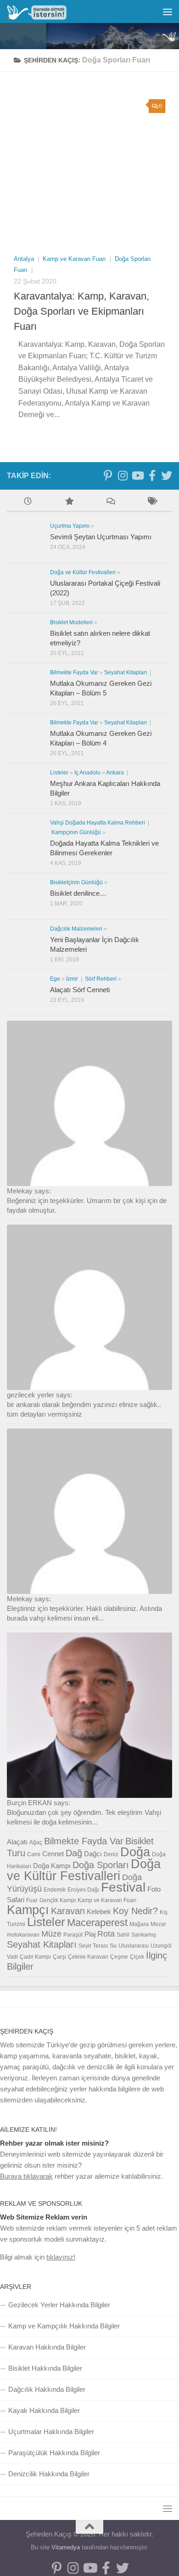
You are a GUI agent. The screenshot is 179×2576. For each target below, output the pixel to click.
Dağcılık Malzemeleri (76, 929)
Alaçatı (17, 1842)
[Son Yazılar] (28, 502)
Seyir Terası (93, 1946)
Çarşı (59, 1957)
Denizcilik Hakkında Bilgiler (49, 2474)
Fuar (32, 1900)
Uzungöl (161, 1946)
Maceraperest (97, 1923)
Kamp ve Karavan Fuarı (75, 259)
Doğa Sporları (101, 1865)
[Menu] (168, 11)
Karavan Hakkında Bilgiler (47, 2347)
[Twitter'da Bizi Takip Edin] (167, 475)
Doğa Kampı (52, 1866)
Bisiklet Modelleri (71, 622)
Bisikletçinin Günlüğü (76, 882)
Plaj (90, 1934)
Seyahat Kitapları (126, 672)
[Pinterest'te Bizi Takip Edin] (108, 475)
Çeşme (119, 1957)
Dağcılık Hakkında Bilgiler (47, 2389)
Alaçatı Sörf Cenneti (80, 990)
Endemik (55, 1890)
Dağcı (93, 1854)
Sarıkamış (144, 1935)
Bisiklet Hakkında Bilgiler (45, 2368)
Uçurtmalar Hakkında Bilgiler (51, 2432)
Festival (123, 1887)
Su (113, 1946)
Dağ (74, 1853)
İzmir (73, 979)
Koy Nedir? (135, 1911)
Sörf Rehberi (101, 979)
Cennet (53, 1854)
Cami (34, 1854)
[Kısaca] (151, 502)
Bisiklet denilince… (78, 893)
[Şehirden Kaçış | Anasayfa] (47, 12)
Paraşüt (73, 1935)
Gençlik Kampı (58, 1900)
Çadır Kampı (35, 1957)
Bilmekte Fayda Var (74, 672)
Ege (55, 979)
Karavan (68, 1911)
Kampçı (28, 1910)
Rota (106, 1934)
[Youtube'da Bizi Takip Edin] (137, 475)
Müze (51, 1934)
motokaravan (23, 1935)
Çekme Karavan (88, 1957)
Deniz (111, 1854)
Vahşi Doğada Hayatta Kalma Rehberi (98, 823)
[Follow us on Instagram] (123, 475)
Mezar (158, 1924)
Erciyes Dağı (83, 1890)
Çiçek (137, 1957)
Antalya (25, 259)
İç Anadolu (87, 773)
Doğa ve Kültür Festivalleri (83, 572)
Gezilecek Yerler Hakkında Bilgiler (59, 2305)
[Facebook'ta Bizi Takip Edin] (152, 475)
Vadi (12, 1957)
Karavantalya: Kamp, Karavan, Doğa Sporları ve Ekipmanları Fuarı (81, 311)
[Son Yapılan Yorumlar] (110, 502)
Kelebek (99, 1912)
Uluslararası (134, 1946)
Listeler (59, 773)
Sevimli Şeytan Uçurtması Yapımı (101, 537)
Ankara (116, 773)
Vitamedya (66, 2547)
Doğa (135, 1852)
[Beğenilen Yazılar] (69, 502)
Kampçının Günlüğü (76, 832)
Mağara (139, 1924)
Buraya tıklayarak (26, 2176)
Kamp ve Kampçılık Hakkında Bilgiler (64, 2326)
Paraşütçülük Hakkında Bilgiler (54, 2453)
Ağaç (36, 1842)
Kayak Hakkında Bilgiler (44, 2410)
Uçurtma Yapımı (70, 526)
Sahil (123, 1935)
